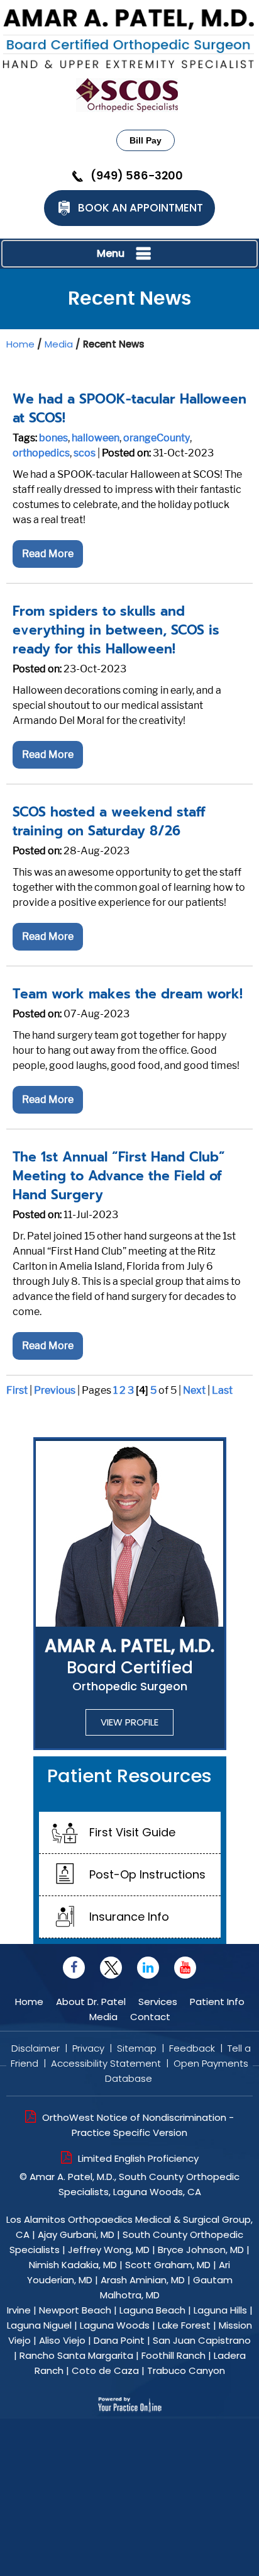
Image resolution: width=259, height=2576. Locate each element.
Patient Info (217, 2002)
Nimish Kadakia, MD (73, 2265)
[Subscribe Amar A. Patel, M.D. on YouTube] (185, 1968)
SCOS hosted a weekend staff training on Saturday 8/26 (109, 822)
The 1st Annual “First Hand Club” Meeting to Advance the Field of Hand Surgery (119, 1176)
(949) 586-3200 (137, 176)
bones (53, 438)
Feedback (192, 2048)
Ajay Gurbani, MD (76, 2234)
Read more (48, 554)
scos (85, 453)
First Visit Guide (132, 1832)
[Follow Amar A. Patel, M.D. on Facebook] (74, 1968)
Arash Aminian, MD (143, 2280)
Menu (111, 253)
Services (159, 2002)
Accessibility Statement (106, 2063)
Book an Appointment (141, 208)
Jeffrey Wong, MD (109, 2250)
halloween (96, 438)
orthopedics (41, 453)
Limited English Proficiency (138, 2158)
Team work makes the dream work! (128, 994)
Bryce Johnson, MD (201, 2250)
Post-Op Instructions (147, 1874)
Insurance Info (129, 1917)
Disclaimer (36, 2048)
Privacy (88, 2048)
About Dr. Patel (91, 2002)
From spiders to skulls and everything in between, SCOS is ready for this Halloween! (116, 630)
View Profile (129, 1722)
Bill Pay (146, 140)
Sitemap (137, 2048)
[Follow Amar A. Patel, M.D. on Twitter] (111, 1968)
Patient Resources (129, 1776)
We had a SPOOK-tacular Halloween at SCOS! (129, 409)
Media (59, 344)
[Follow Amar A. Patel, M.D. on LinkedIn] (148, 1968)
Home (20, 344)
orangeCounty (157, 438)
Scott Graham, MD (168, 2265)
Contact (150, 2017)
